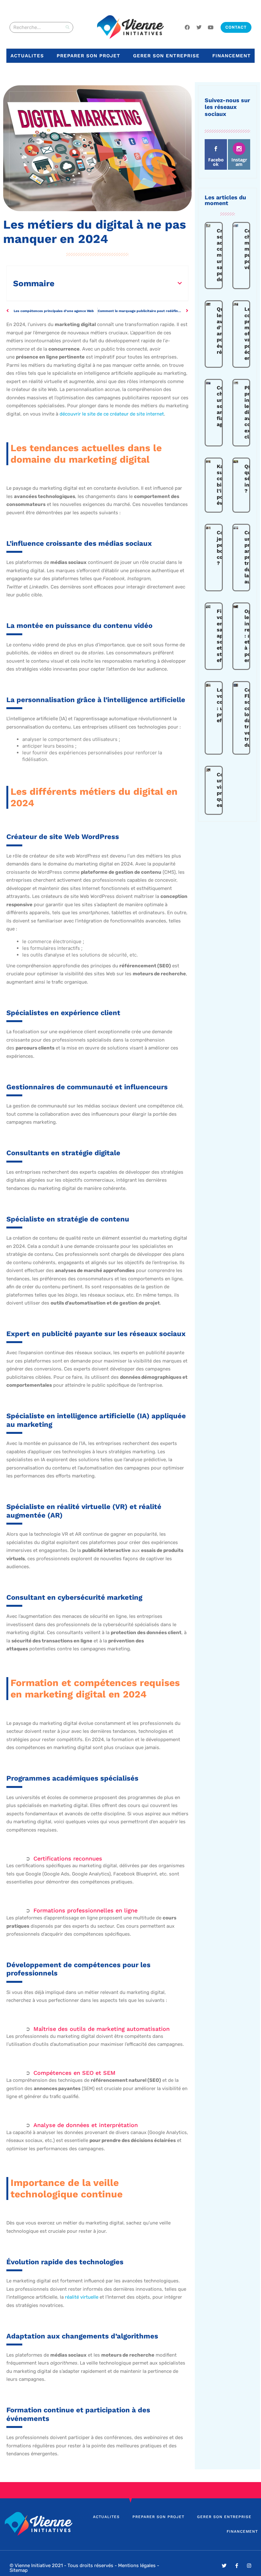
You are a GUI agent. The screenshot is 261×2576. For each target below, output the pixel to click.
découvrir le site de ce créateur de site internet (112, 414)
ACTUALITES (27, 56)
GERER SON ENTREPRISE (166, 56)
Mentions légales (137, 2565)
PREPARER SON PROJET (88, 56)
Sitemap (19, 2570)
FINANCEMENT (232, 56)
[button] (180, 283)
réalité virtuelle (82, 2297)
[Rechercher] (67, 27)
